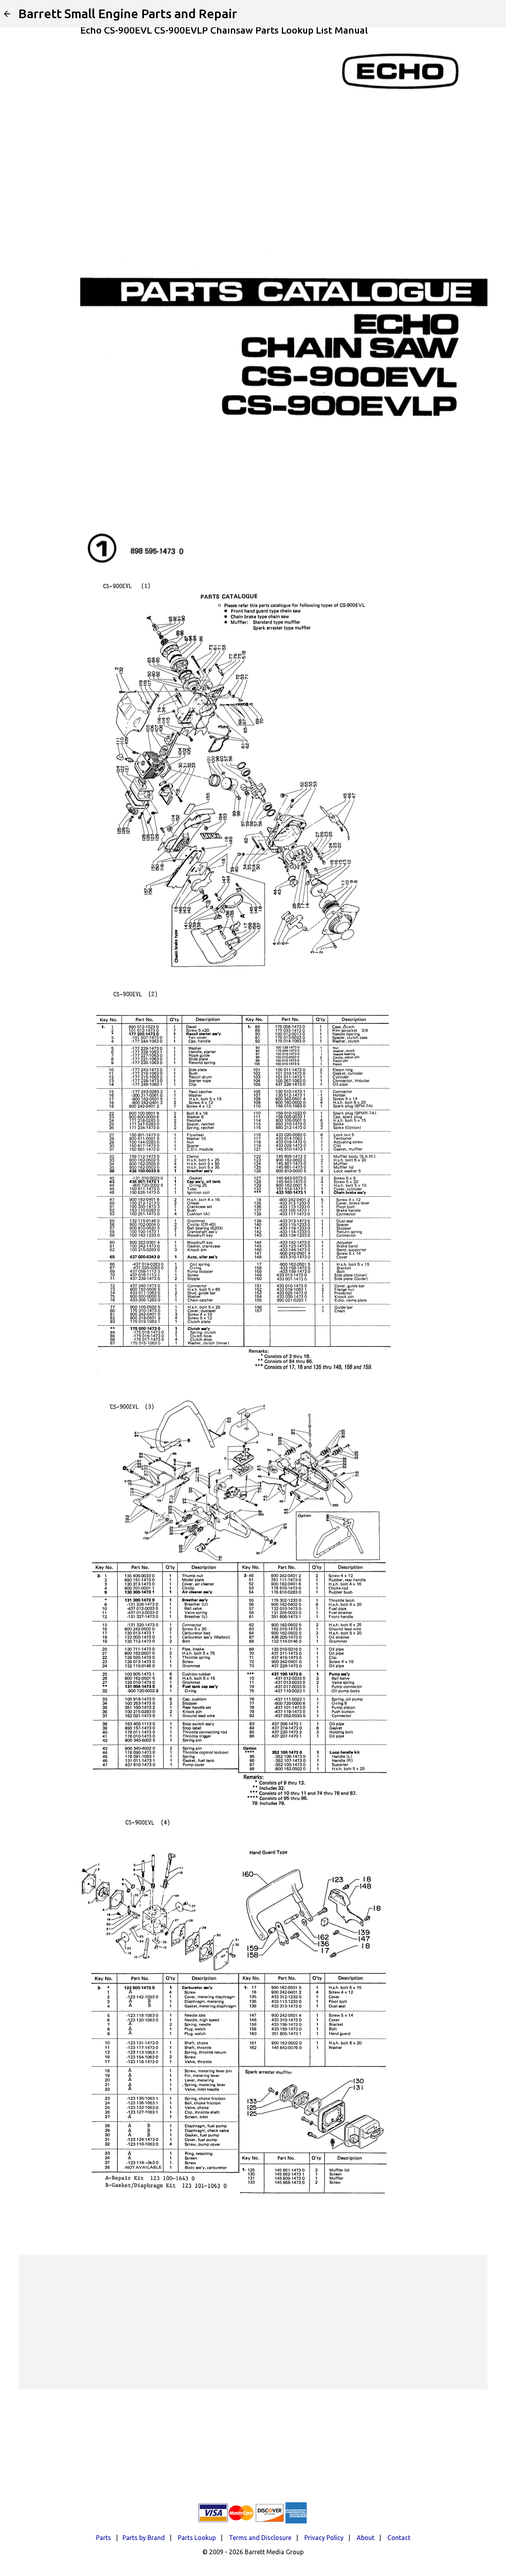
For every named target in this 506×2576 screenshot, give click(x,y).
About (365, 2538)
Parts (104, 2538)
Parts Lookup (197, 2538)
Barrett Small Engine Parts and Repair (128, 13)
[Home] (7, 14)
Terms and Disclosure (260, 2538)
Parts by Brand (144, 2538)
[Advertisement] (253, 2322)
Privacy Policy (324, 2538)
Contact (399, 2538)
